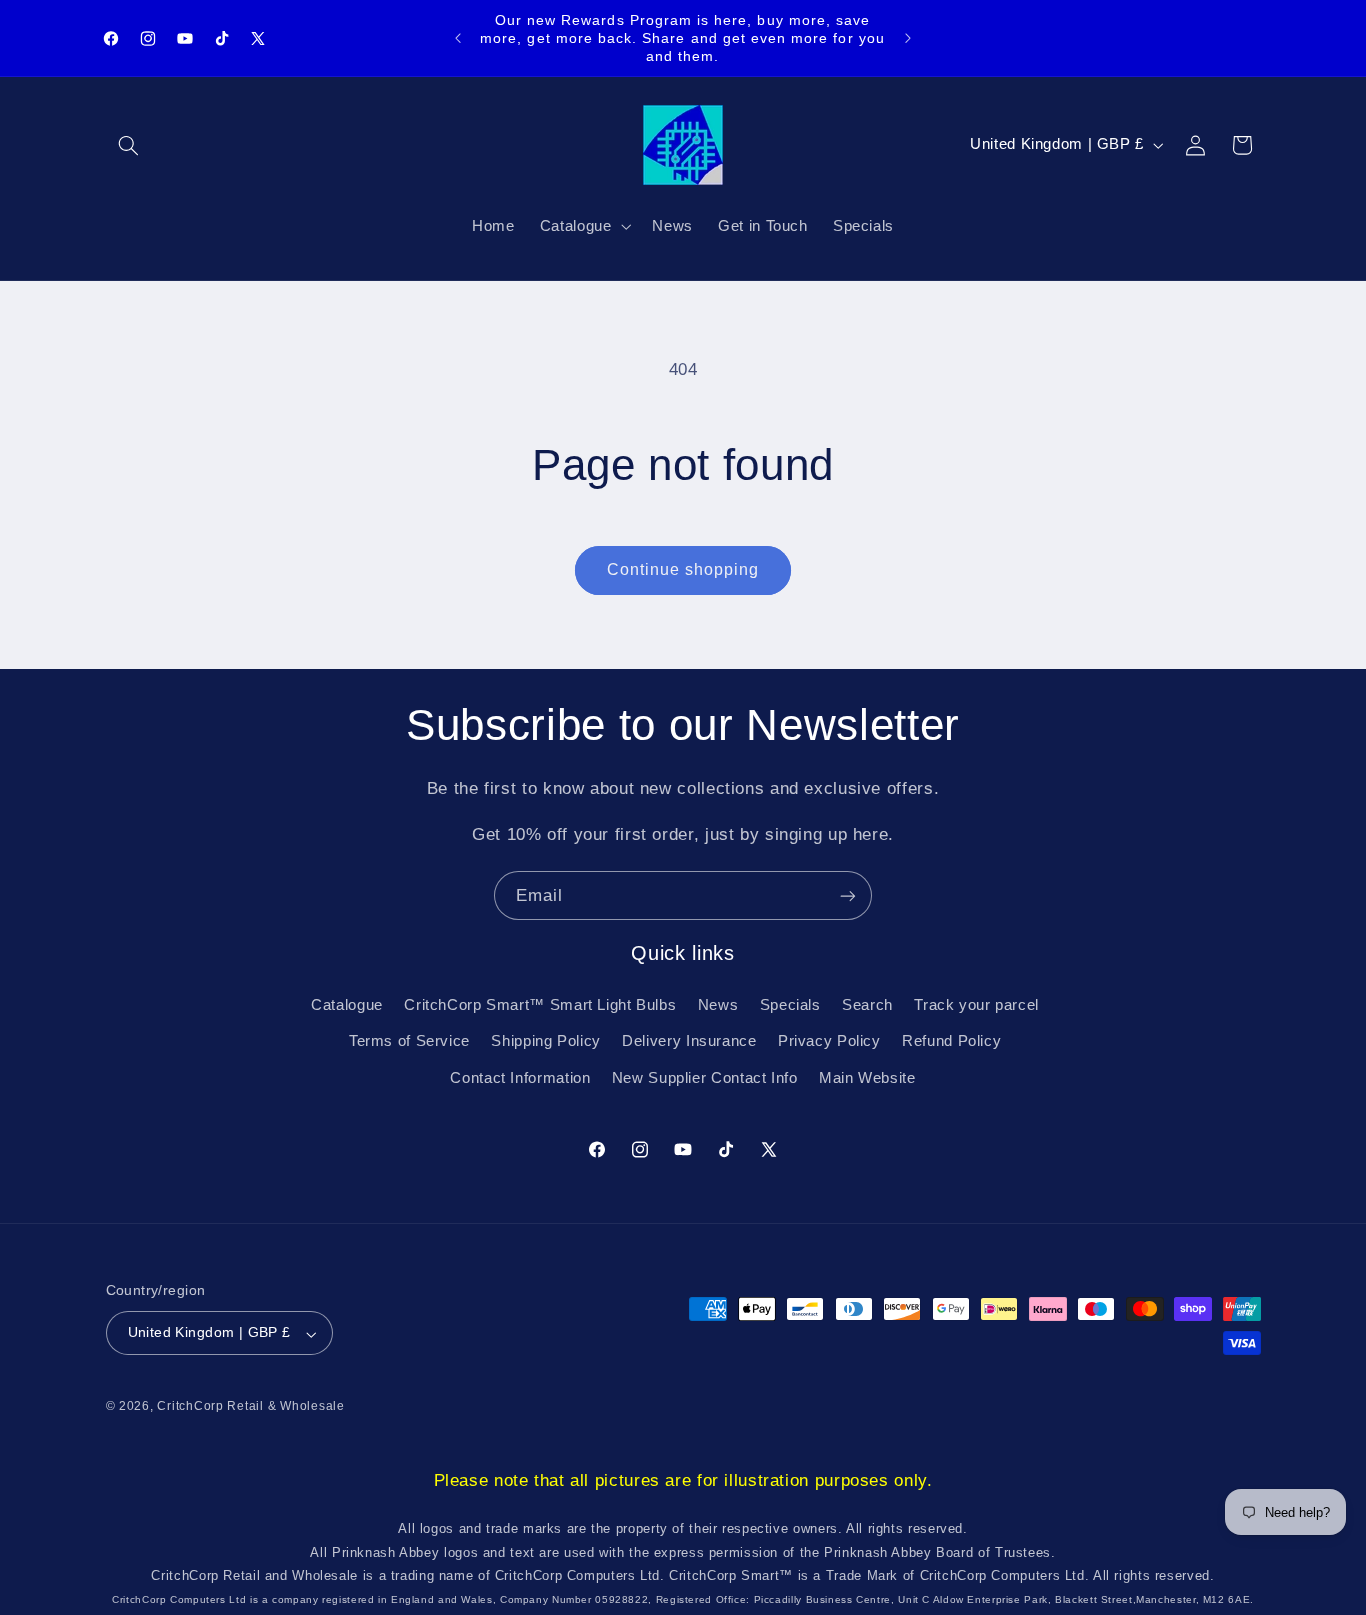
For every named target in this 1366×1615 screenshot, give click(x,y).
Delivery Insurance (689, 1041)
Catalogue (347, 1004)
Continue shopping (683, 569)
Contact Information (520, 1077)
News (718, 1004)
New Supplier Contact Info (705, 1077)
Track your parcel (976, 1004)
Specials (790, 1004)
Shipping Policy (545, 1041)
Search (867, 1004)
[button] (129, 145)
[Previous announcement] (458, 38)
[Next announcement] (908, 38)
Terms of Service (409, 1041)
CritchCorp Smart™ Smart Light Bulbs (540, 1004)
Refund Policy (951, 1041)
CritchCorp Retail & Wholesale (250, 1407)
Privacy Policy (829, 1041)
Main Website (867, 1077)
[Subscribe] (848, 895)
